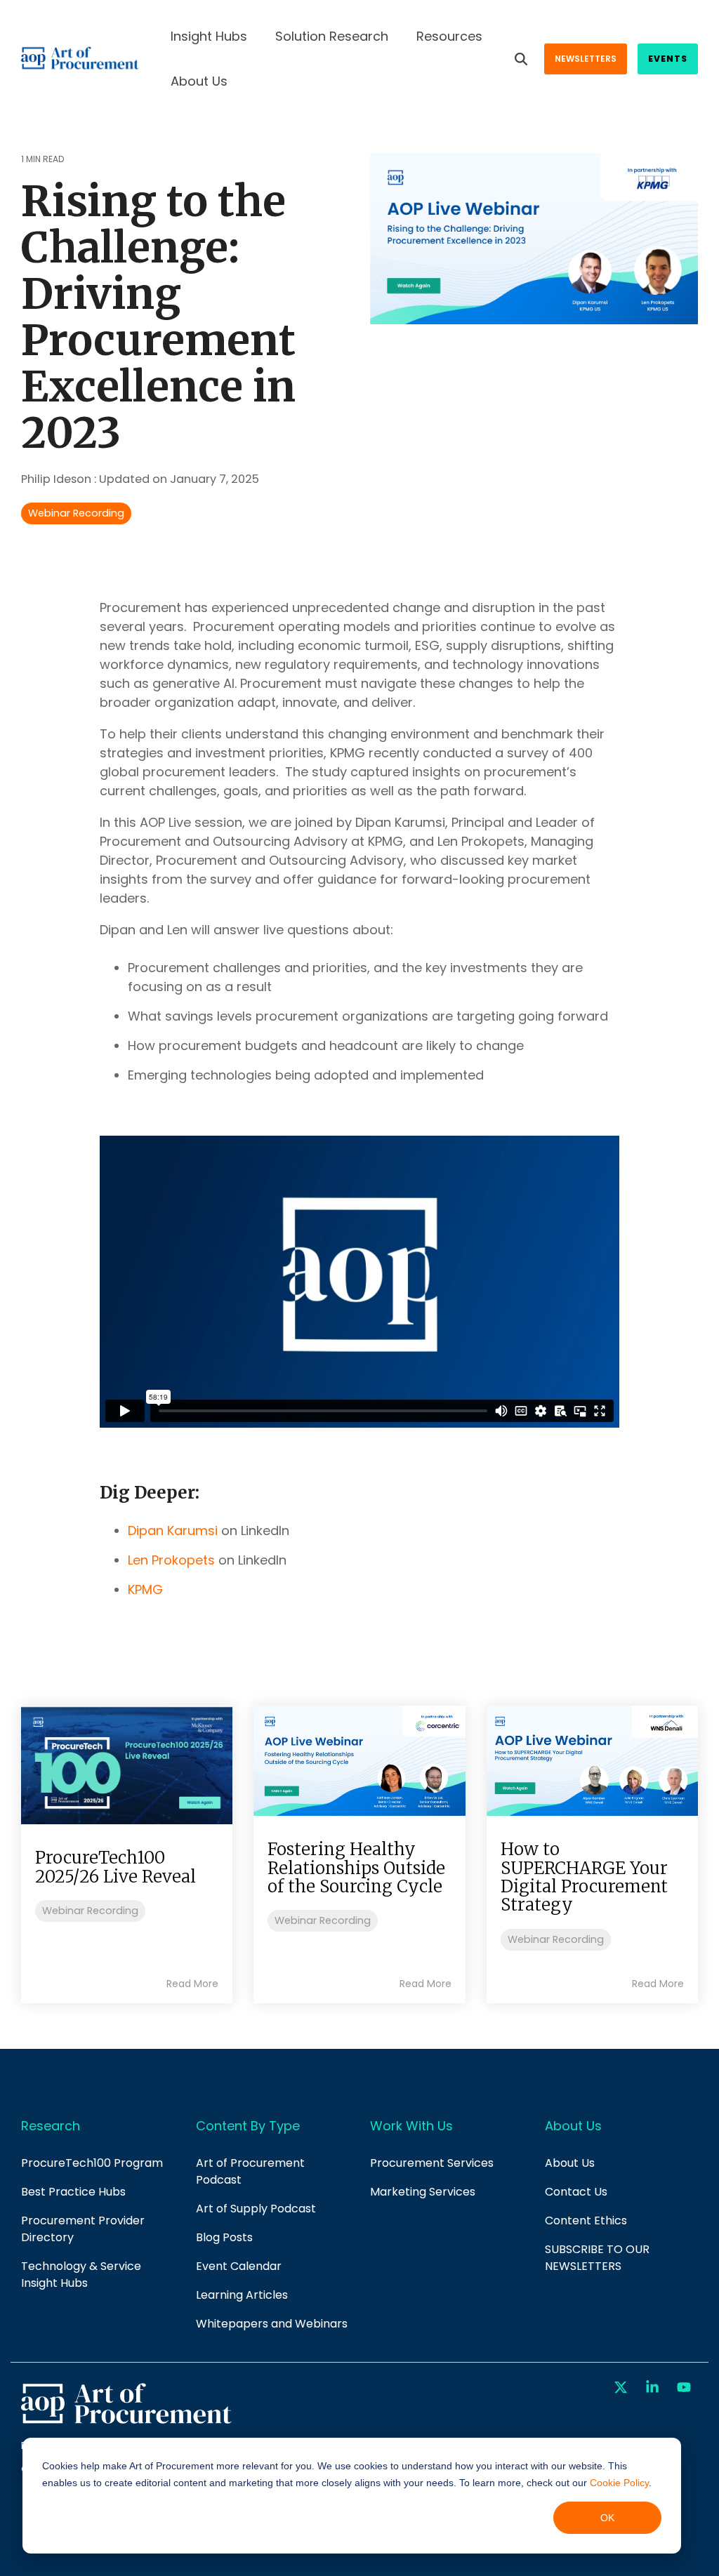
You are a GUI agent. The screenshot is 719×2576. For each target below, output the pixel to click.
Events (668, 59)
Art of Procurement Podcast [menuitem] (252, 2171)
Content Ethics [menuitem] (586, 2220)
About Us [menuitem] (570, 2163)
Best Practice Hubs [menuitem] (73, 2192)
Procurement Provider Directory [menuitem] (84, 2229)
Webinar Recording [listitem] (90, 1911)
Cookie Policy (619, 2483)
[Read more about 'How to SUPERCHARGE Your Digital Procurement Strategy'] (592, 1761)
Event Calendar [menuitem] (239, 2266)
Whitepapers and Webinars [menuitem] (272, 2324)
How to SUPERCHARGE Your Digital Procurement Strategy (584, 1877)
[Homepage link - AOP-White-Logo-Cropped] (126, 2422)
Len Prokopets (171, 1560)
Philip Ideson (58, 479)
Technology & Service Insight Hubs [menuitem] (83, 2275)
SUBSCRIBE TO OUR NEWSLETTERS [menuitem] (599, 2258)
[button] (622, 2388)
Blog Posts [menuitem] (224, 2237)
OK (607, 2518)
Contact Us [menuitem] (576, 2192)
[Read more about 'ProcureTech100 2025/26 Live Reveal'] (127, 1765)
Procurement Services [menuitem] (432, 2163)
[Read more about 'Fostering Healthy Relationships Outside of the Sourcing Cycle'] (359, 1761)
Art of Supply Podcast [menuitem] (256, 2209)
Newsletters (586, 59)
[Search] (521, 59)
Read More (192, 1984)
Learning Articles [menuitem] (242, 2295)
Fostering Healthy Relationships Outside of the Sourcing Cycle (356, 1868)
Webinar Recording (76, 513)
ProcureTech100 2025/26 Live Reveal (116, 1867)
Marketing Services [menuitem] (423, 2192)
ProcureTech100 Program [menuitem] (92, 2163)
